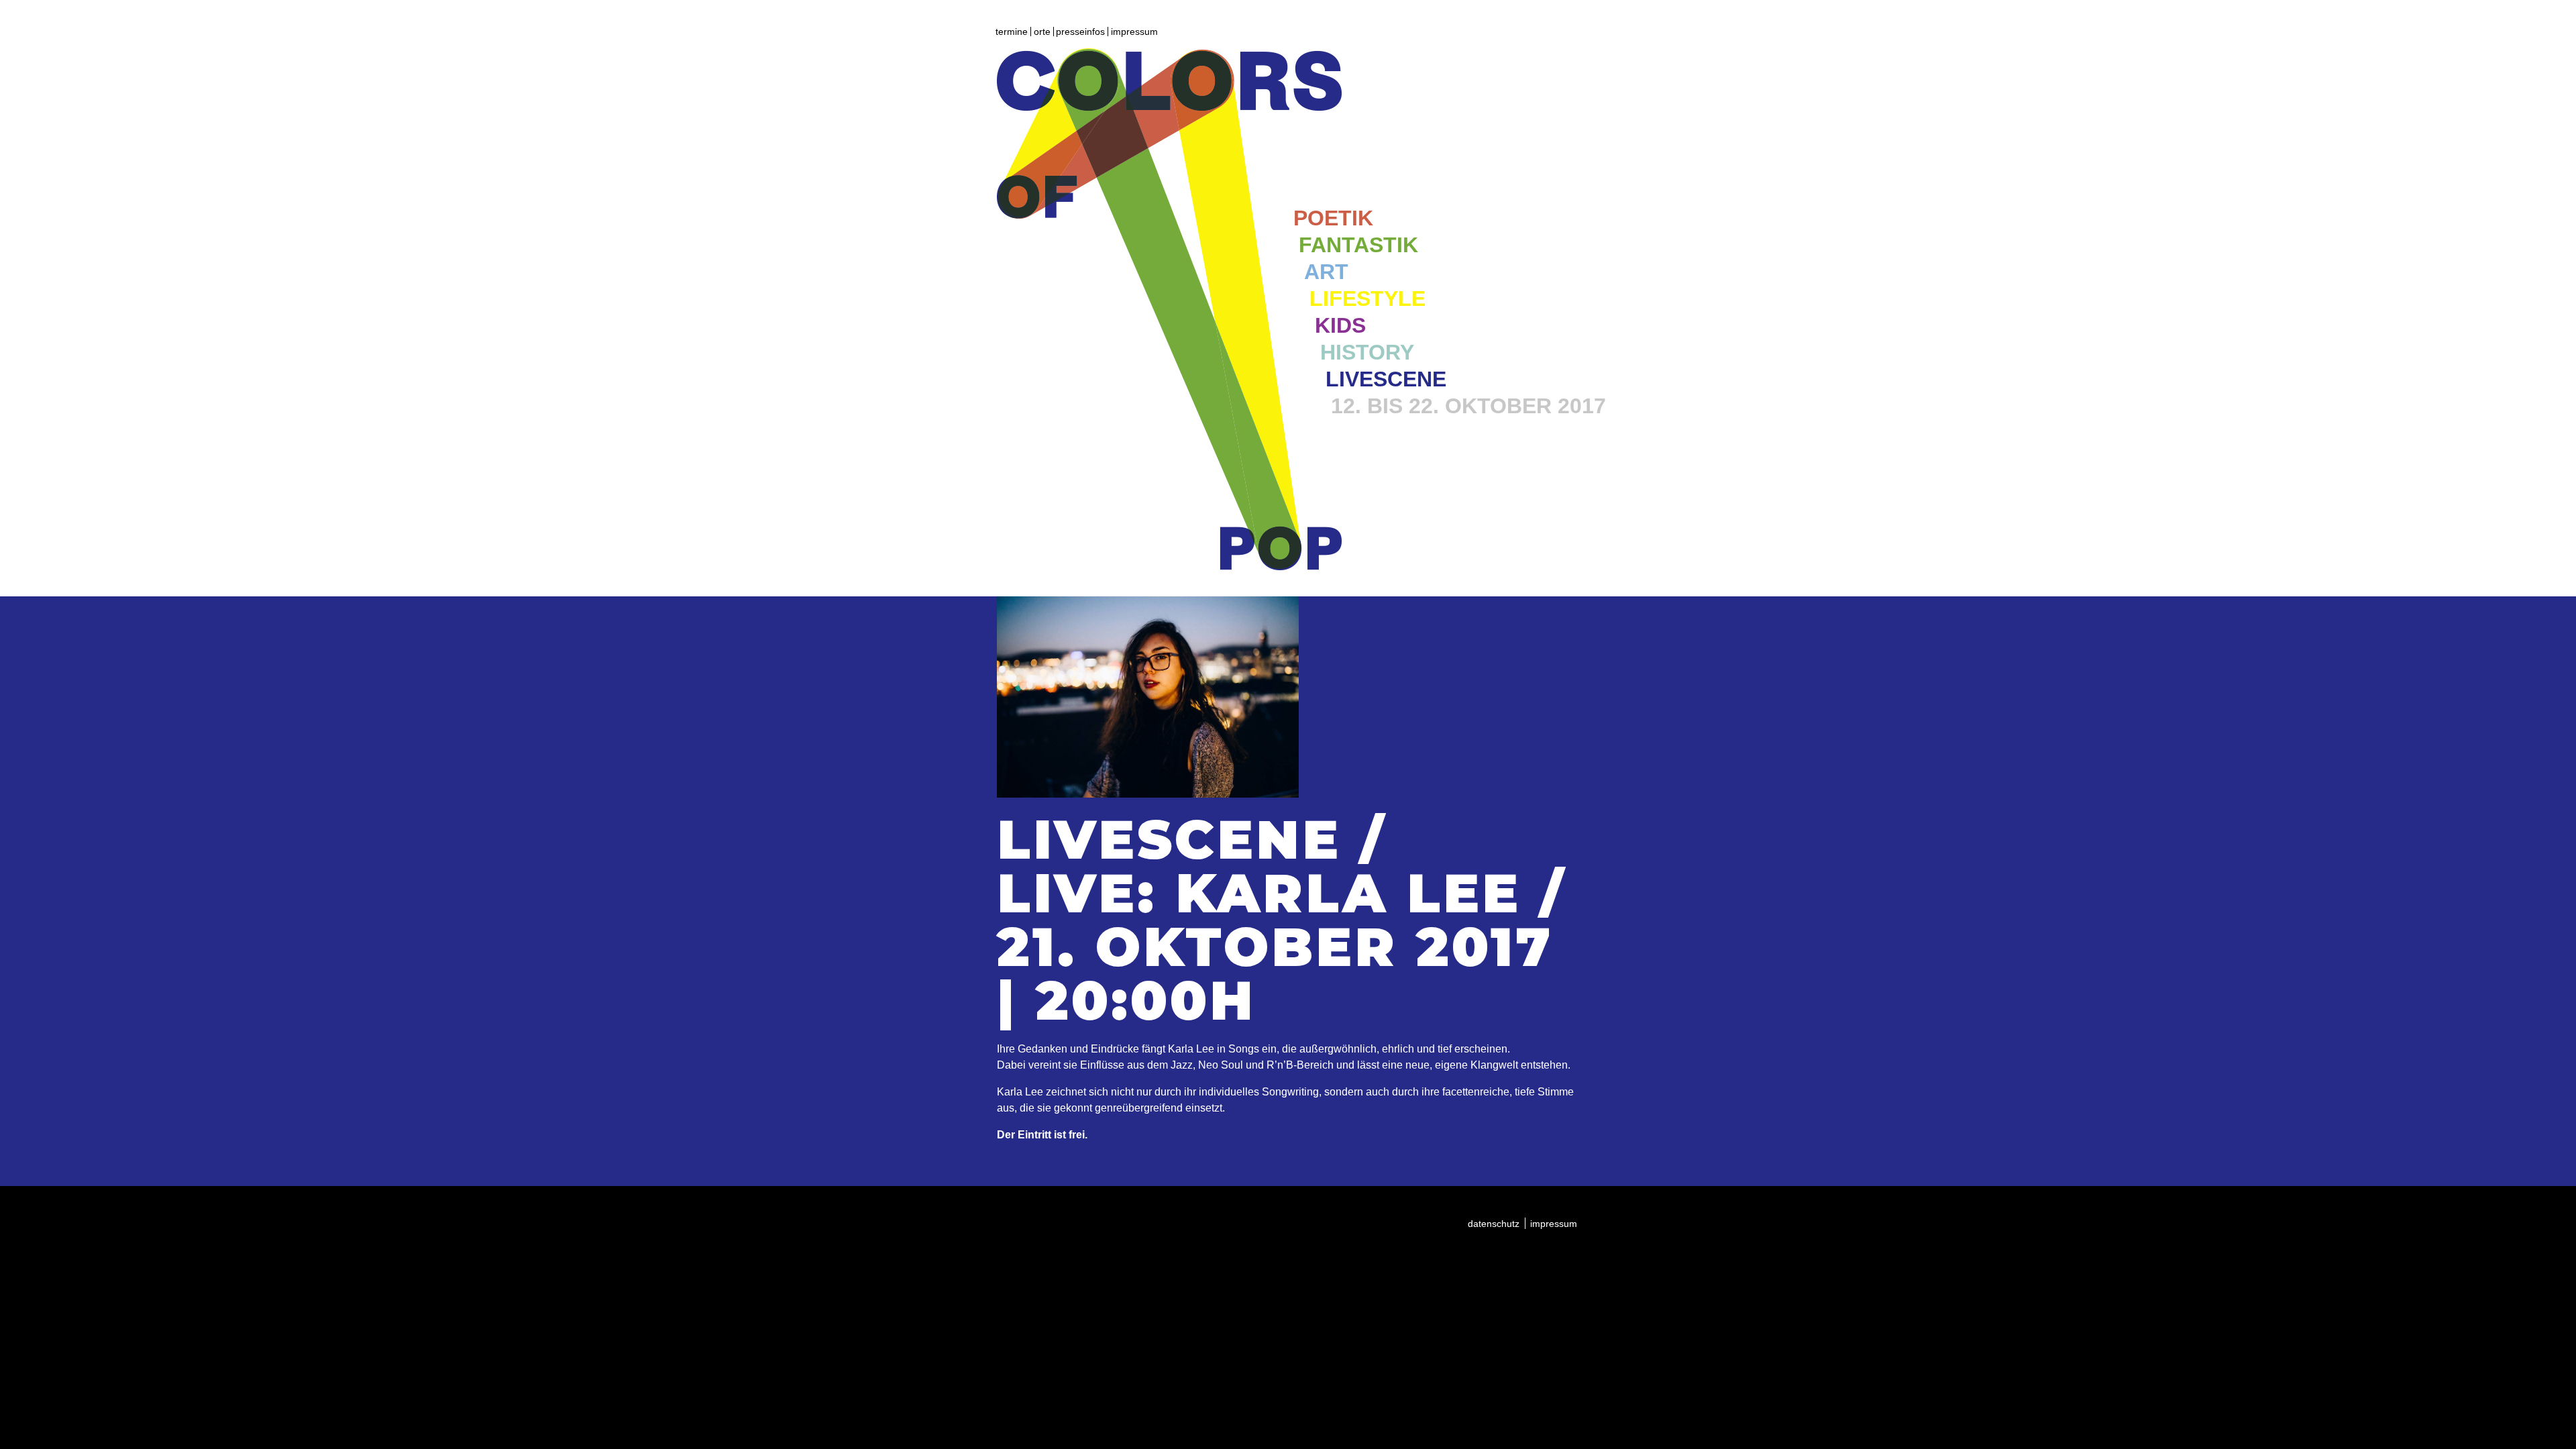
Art (1326, 272)
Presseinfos (1080, 32)
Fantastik (1358, 245)
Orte (1042, 32)
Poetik (1333, 218)
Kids (1340, 325)
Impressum (1134, 32)
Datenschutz (1494, 1224)
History (1367, 352)
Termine (1012, 32)
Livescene (1386, 379)
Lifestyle (1367, 299)
